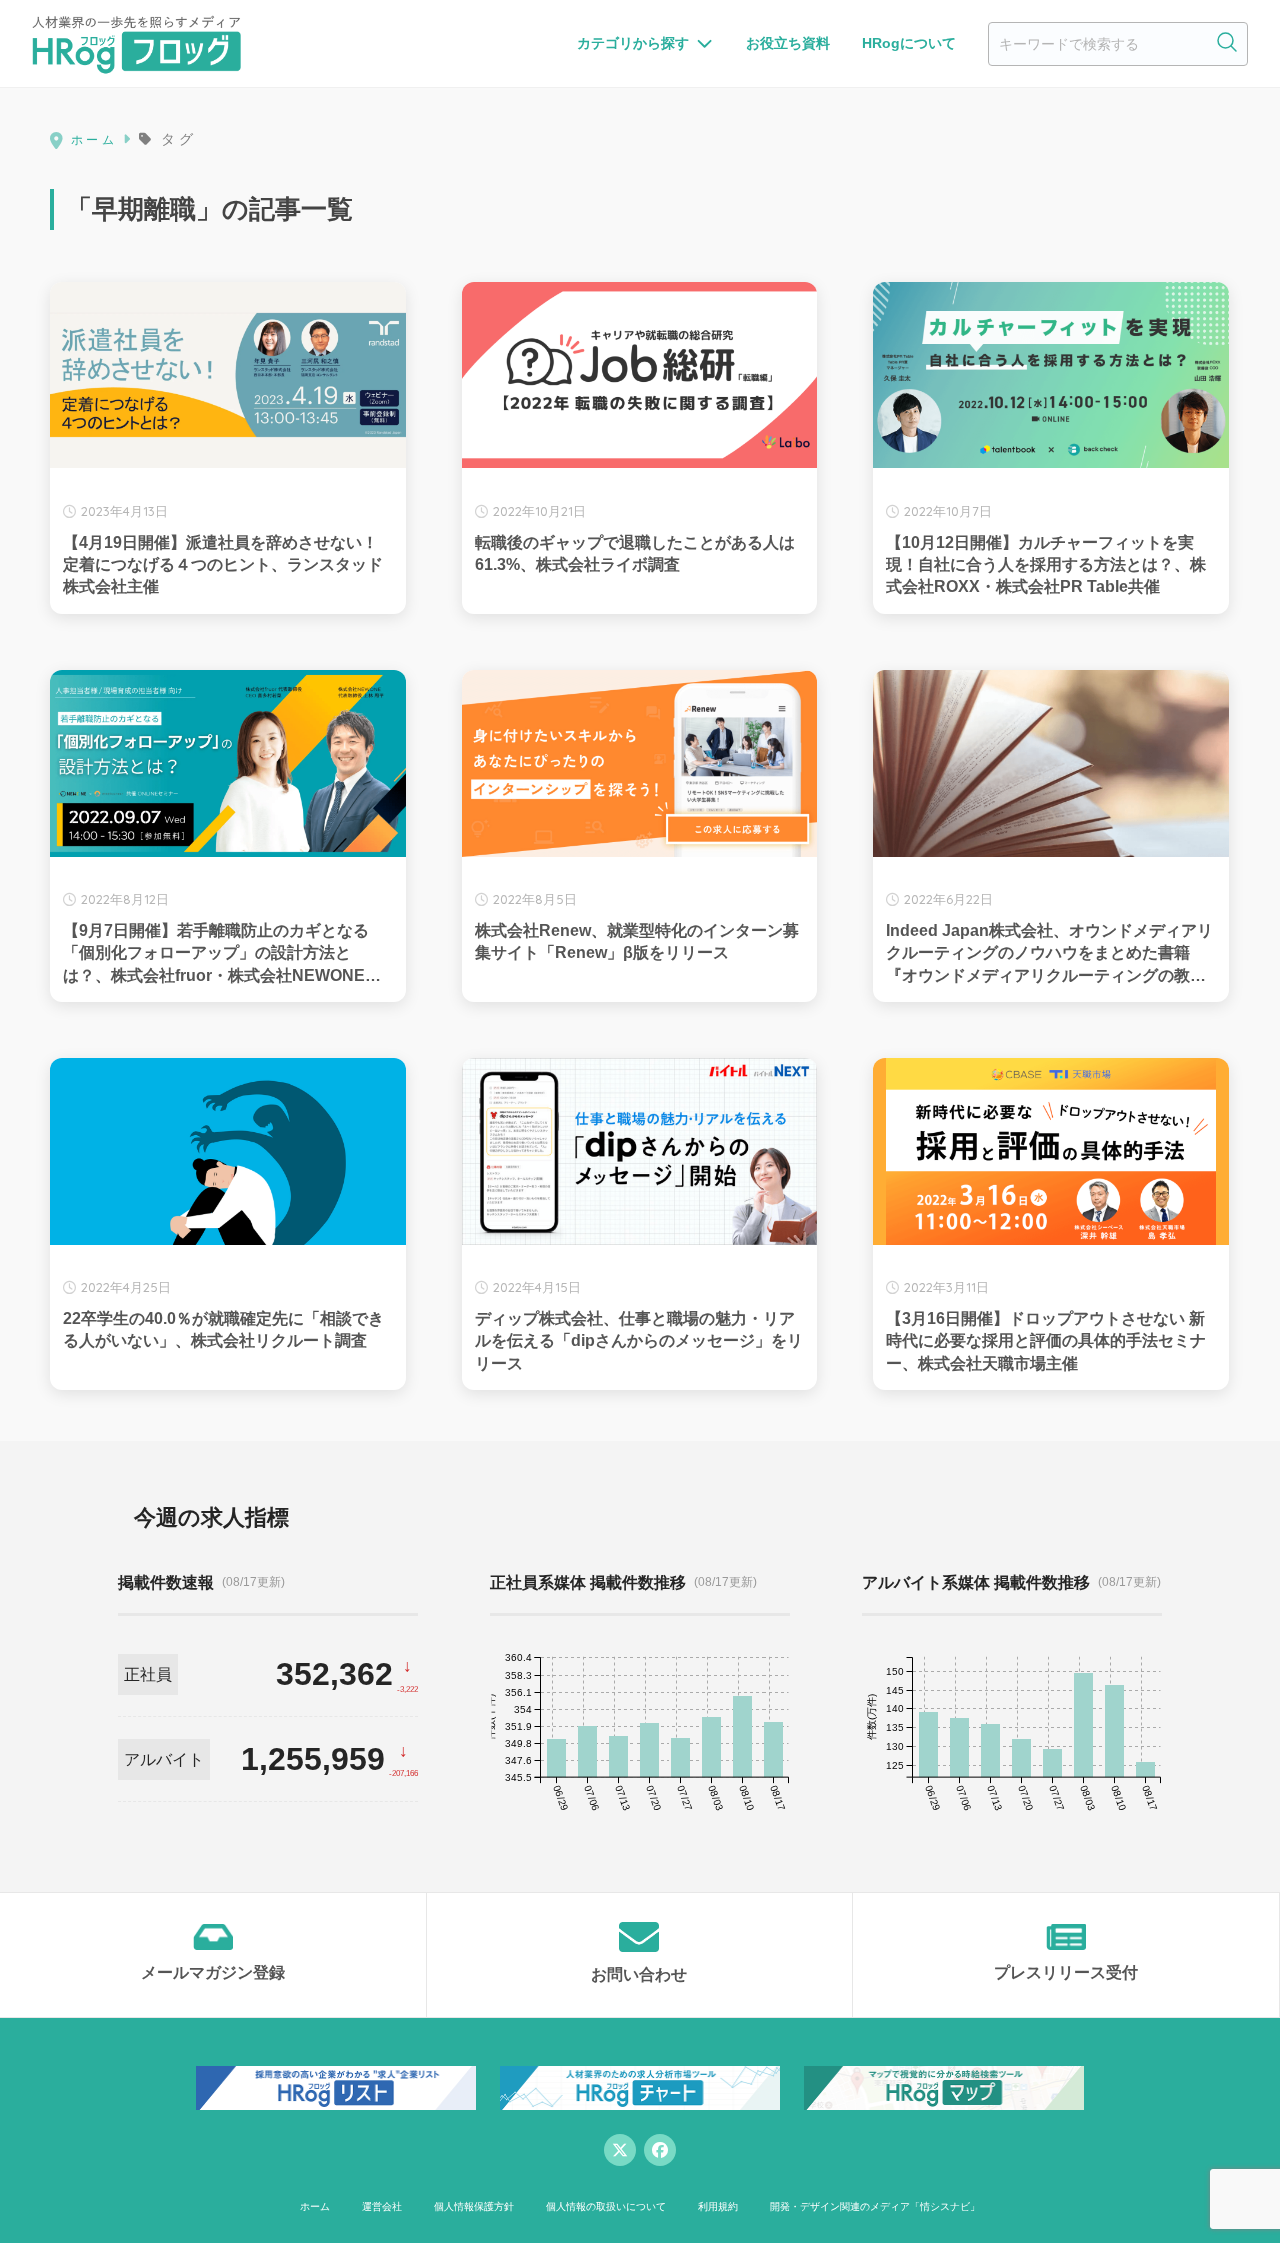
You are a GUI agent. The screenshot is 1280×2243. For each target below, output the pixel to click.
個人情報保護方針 (474, 2206)
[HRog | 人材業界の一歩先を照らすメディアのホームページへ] (136, 44)
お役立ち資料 (788, 43)
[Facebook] (660, 2150)
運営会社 (382, 2206)
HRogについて (909, 43)
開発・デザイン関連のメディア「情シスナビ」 (875, 2206)
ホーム (315, 2206)
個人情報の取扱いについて (606, 2206)
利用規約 (718, 2206)
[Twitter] (620, 2150)
